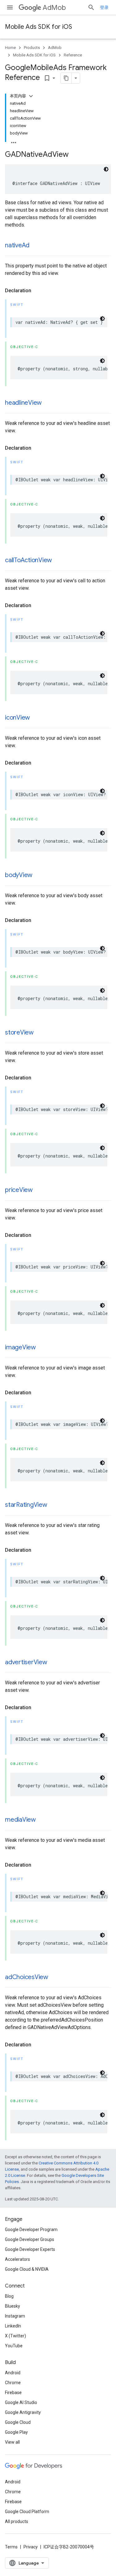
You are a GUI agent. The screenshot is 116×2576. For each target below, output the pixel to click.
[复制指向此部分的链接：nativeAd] (36, 246)
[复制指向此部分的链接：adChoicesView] (54, 1978)
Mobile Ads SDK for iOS (39, 27)
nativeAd (17, 245)
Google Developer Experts (30, 2249)
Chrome (13, 2383)
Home (10, 48)
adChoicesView (27, 1977)
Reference (73, 55)
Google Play (16, 2432)
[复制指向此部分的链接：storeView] (40, 1033)
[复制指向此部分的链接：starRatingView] (54, 1505)
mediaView (20, 1820)
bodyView (19, 875)
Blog (9, 2296)
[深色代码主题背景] (106, 169)
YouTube (14, 2346)
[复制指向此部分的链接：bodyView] (39, 876)
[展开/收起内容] (31, 96)
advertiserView (26, 1662)
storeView (19, 1032)
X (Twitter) (15, 2336)
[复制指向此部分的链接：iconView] (36, 718)
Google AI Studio (21, 2402)
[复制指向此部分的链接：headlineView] (48, 403)
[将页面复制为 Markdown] (66, 78)
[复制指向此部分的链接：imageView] (42, 1348)
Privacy (31, 2547)
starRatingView (26, 1505)
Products (32, 48)
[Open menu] (10, 7)
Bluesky (13, 2306)
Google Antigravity (23, 2412)
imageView (20, 1347)
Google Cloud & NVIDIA (27, 2269)
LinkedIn (13, 2326)
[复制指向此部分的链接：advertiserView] (54, 1663)
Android (13, 2373)
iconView (17, 718)
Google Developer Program (31, 2230)
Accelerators (17, 2259)
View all (12, 2442)
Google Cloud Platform (27, 2512)
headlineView (23, 403)
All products (17, 2521)
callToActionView (28, 560)
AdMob (54, 8)
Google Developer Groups (30, 2239)
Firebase (13, 2393)
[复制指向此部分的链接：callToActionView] (58, 561)
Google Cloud (18, 2422)
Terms (11, 2547)
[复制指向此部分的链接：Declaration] (37, 291)
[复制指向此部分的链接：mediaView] (42, 1820)
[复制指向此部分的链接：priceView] (39, 1190)
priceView (19, 1190)
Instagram (15, 2316)
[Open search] (91, 7)
